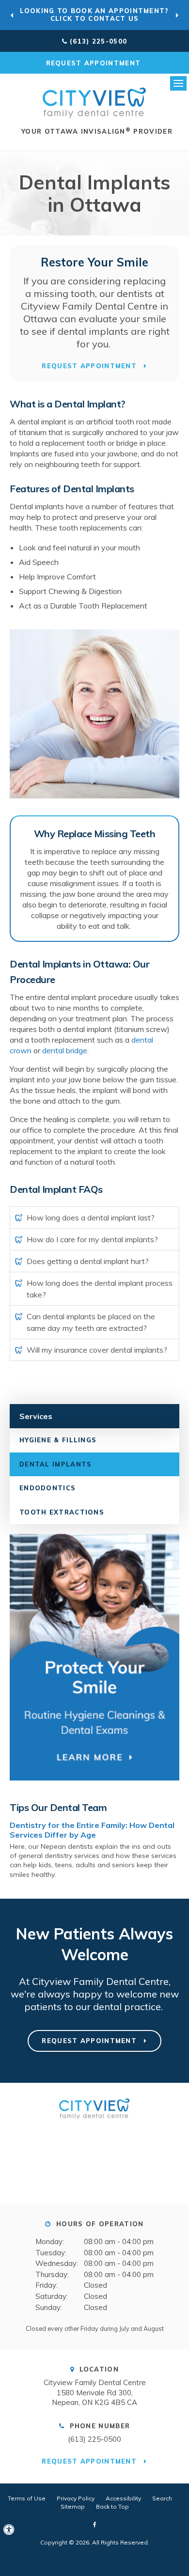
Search (162, 2498)
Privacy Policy (76, 2498)
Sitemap (73, 2506)
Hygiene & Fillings (58, 1440)
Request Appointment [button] (95, 63)
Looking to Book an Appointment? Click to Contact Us (94, 15)
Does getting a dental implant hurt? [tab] (88, 1261)
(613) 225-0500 (98, 41)
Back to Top (112, 2506)
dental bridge (65, 1050)
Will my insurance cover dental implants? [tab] (97, 1350)
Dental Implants (56, 1464)
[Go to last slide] (12, 15)
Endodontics (47, 1488)
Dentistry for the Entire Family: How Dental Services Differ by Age (92, 1830)
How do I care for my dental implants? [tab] (92, 1239)
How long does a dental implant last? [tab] (91, 1218)
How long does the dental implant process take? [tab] (100, 1289)
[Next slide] (177, 15)
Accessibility (123, 2498)
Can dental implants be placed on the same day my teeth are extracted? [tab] (91, 1322)
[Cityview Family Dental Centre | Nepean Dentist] (94, 2122)
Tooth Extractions (62, 1512)
